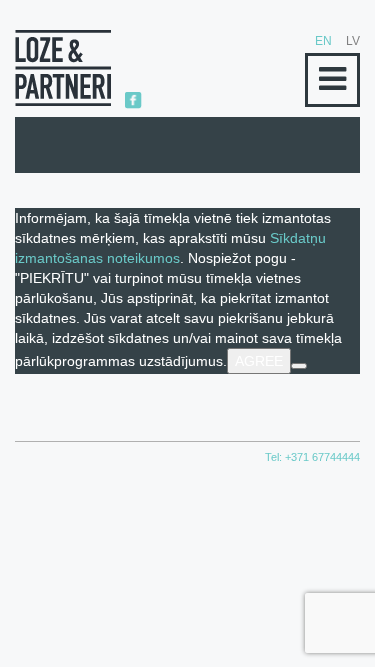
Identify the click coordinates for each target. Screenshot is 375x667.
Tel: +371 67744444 (312, 457)
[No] (299, 366)
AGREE (259, 361)
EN (323, 41)
